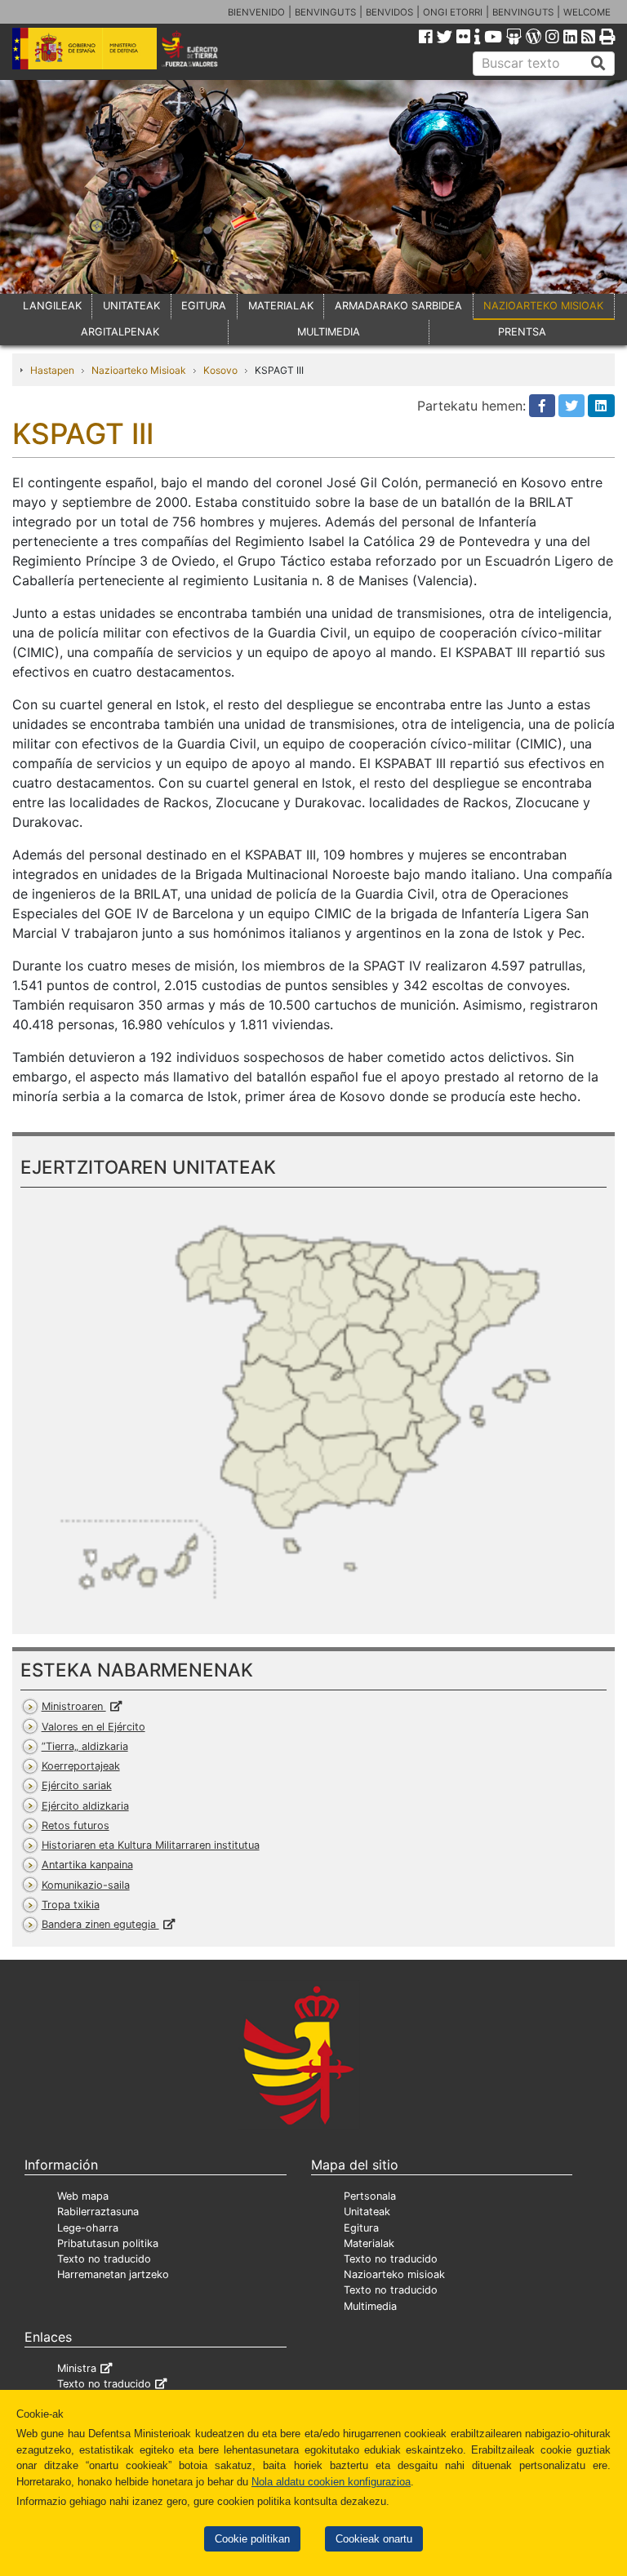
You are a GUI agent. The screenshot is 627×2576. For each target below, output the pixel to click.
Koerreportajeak (81, 1766)
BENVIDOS (389, 12)
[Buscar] (598, 64)
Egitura (361, 2228)
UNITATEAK (131, 306)
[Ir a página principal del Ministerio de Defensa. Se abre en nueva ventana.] (84, 47)
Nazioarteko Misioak (139, 370)
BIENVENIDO (256, 12)
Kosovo (220, 370)
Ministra (77, 2368)
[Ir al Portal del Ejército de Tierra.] (201, 47)
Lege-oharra (88, 2228)
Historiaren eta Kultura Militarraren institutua (151, 1845)
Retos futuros (76, 1825)
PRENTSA (522, 332)
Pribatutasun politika (108, 2243)
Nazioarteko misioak (394, 2274)
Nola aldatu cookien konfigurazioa (331, 2482)
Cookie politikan (252, 2539)
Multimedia (370, 2306)
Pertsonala (370, 2196)
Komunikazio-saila (86, 1885)
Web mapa (83, 2196)
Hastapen (52, 370)
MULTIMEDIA (329, 332)
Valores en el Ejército (93, 1727)
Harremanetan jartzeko (113, 2274)
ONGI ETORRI (453, 12)
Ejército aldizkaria (85, 1806)
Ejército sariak (77, 1785)
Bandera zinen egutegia (100, 1924)
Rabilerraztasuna (98, 2212)
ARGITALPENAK (120, 332)
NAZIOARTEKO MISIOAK (543, 306)
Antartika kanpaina (87, 1865)
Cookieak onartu (374, 2539)
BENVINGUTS (325, 12)
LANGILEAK (52, 306)
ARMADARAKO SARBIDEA (398, 306)
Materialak (369, 2243)
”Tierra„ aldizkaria (85, 1746)
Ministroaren (74, 1706)
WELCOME (587, 12)
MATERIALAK (281, 306)
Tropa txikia (71, 1905)
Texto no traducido (104, 2259)
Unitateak (367, 2212)
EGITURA (204, 306)
